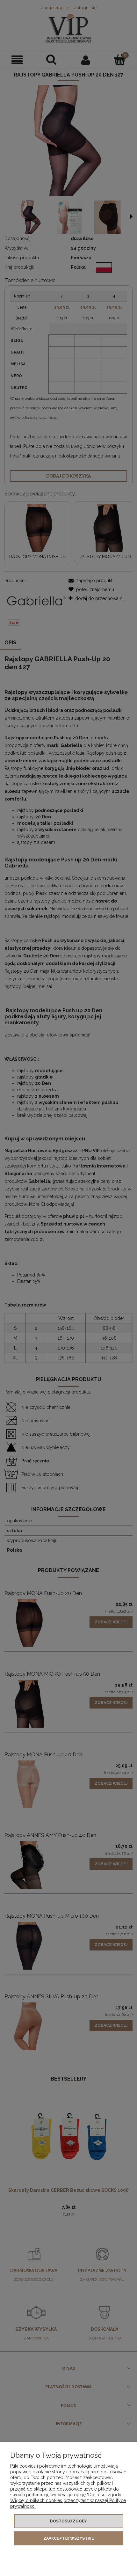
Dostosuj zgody (68, 2521)
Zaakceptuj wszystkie (69, 2538)
